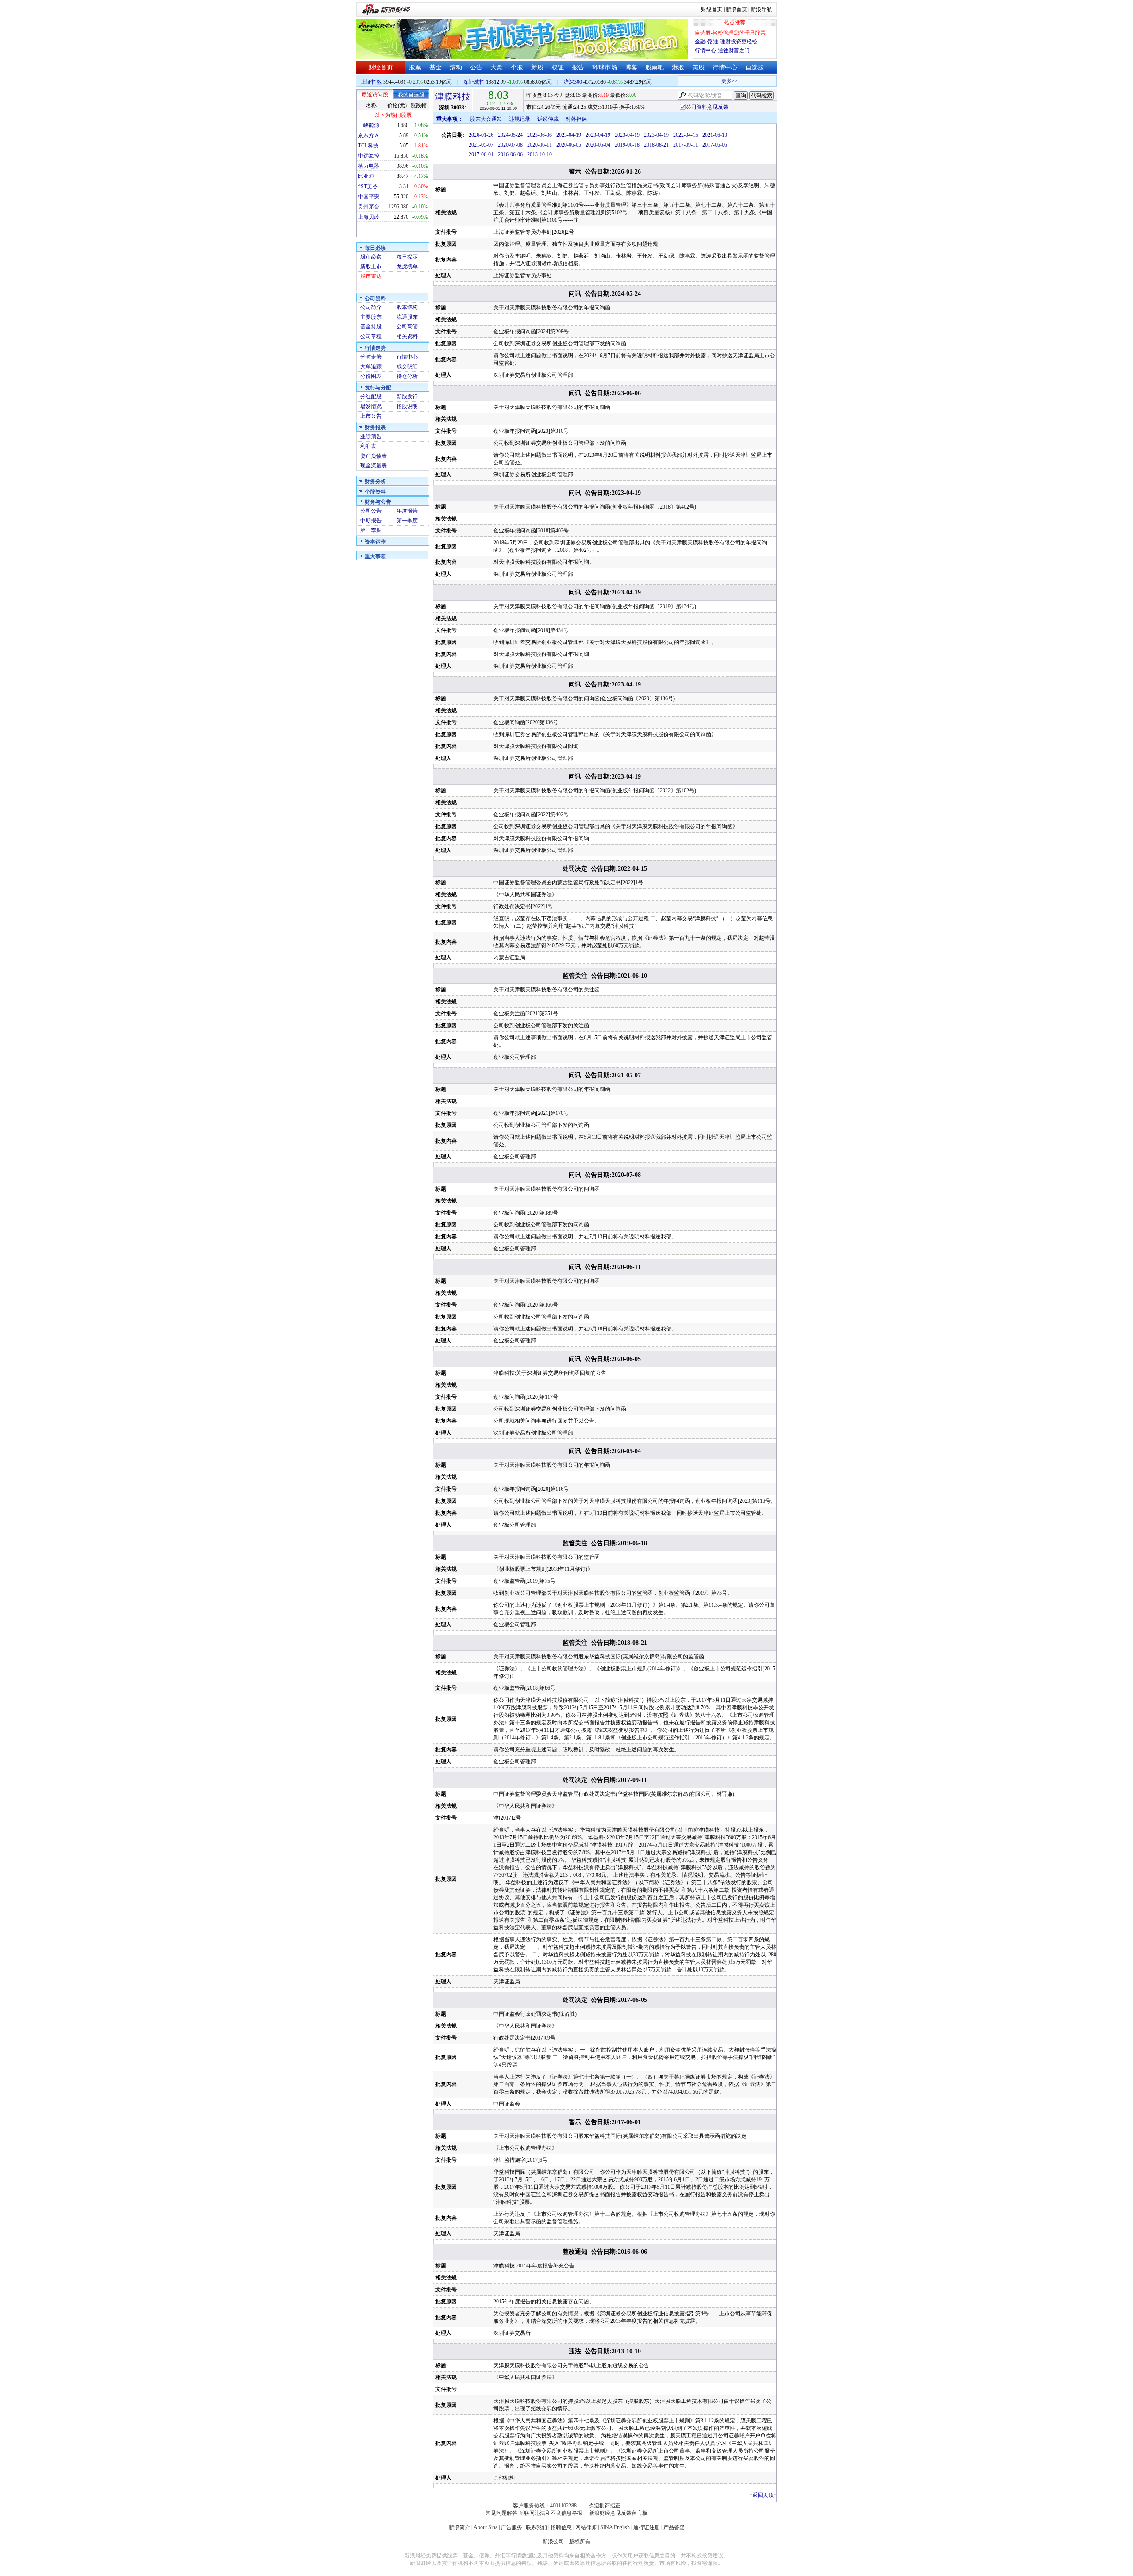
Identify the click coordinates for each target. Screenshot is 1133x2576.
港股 (678, 67)
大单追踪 (371, 366)
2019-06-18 (627, 145)
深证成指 (474, 82)
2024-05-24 (510, 135)
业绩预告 (371, 436)
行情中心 (725, 67)
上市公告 (371, 416)
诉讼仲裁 (548, 119)
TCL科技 (368, 146)
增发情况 (371, 406)
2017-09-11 (686, 145)
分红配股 (371, 397)
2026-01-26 (481, 135)
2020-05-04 (598, 145)
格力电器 (369, 166)
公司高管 (407, 327)
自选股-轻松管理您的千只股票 (730, 33)
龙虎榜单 (407, 266)
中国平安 (369, 197)
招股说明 (407, 406)
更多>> (707, 81)
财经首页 (712, 9)
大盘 (497, 67)
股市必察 (371, 257)
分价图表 (371, 376)
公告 (476, 67)
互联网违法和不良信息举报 (551, 2513)
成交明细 (407, 366)
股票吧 (655, 67)
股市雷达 (371, 276)
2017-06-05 (715, 145)
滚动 (456, 67)
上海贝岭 (369, 217)
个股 (517, 67)
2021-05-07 (481, 145)
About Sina (486, 2527)
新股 (537, 67)
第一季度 (407, 521)
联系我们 (536, 2527)
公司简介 (371, 307)
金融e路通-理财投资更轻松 (726, 42)
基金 (435, 67)
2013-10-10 (540, 154)
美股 (698, 67)
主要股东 (371, 317)
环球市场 (605, 67)
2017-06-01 (481, 154)
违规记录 (520, 119)
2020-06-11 (540, 145)
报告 (578, 67)
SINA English (615, 2527)
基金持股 (371, 327)
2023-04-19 (569, 135)
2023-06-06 (540, 135)
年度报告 (407, 511)
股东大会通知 (486, 119)
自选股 (755, 67)
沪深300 (573, 82)
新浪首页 (736, 9)
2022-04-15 (686, 135)
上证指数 (371, 82)
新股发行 (407, 397)
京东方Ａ (369, 135)
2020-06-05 (569, 145)
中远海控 (369, 156)
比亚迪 (366, 176)
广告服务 (512, 2527)
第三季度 (371, 530)
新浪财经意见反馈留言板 (618, 2513)
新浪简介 (459, 2527)
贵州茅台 (369, 207)
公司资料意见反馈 (707, 107)
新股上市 (371, 266)
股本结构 (407, 307)
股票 (415, 67)
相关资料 (407, 336)
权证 (558, 67)
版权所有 (580, 2541)
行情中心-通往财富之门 (722, 50)
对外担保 (576, 119)
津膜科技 (453, 96)
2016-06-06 (510, 154)
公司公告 (371, 511)
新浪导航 (761, 9)
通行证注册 (647, 2527)
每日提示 (407, 257)
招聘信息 (561, 2527)
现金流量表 (374, 466)
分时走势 (371, 357)
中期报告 (371, 521)
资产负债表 (374, 456)
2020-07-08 (510, 145)
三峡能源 (369, 125)
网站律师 (586, 2527)
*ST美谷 (368, 186)
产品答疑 (674, 2527)
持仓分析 (407, 376)
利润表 (368, 446)
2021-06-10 (715, 135)
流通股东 (407, 317)
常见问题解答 (501, 2513)
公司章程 (371, 336)
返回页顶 (763, 2495)
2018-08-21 (656, 145)
